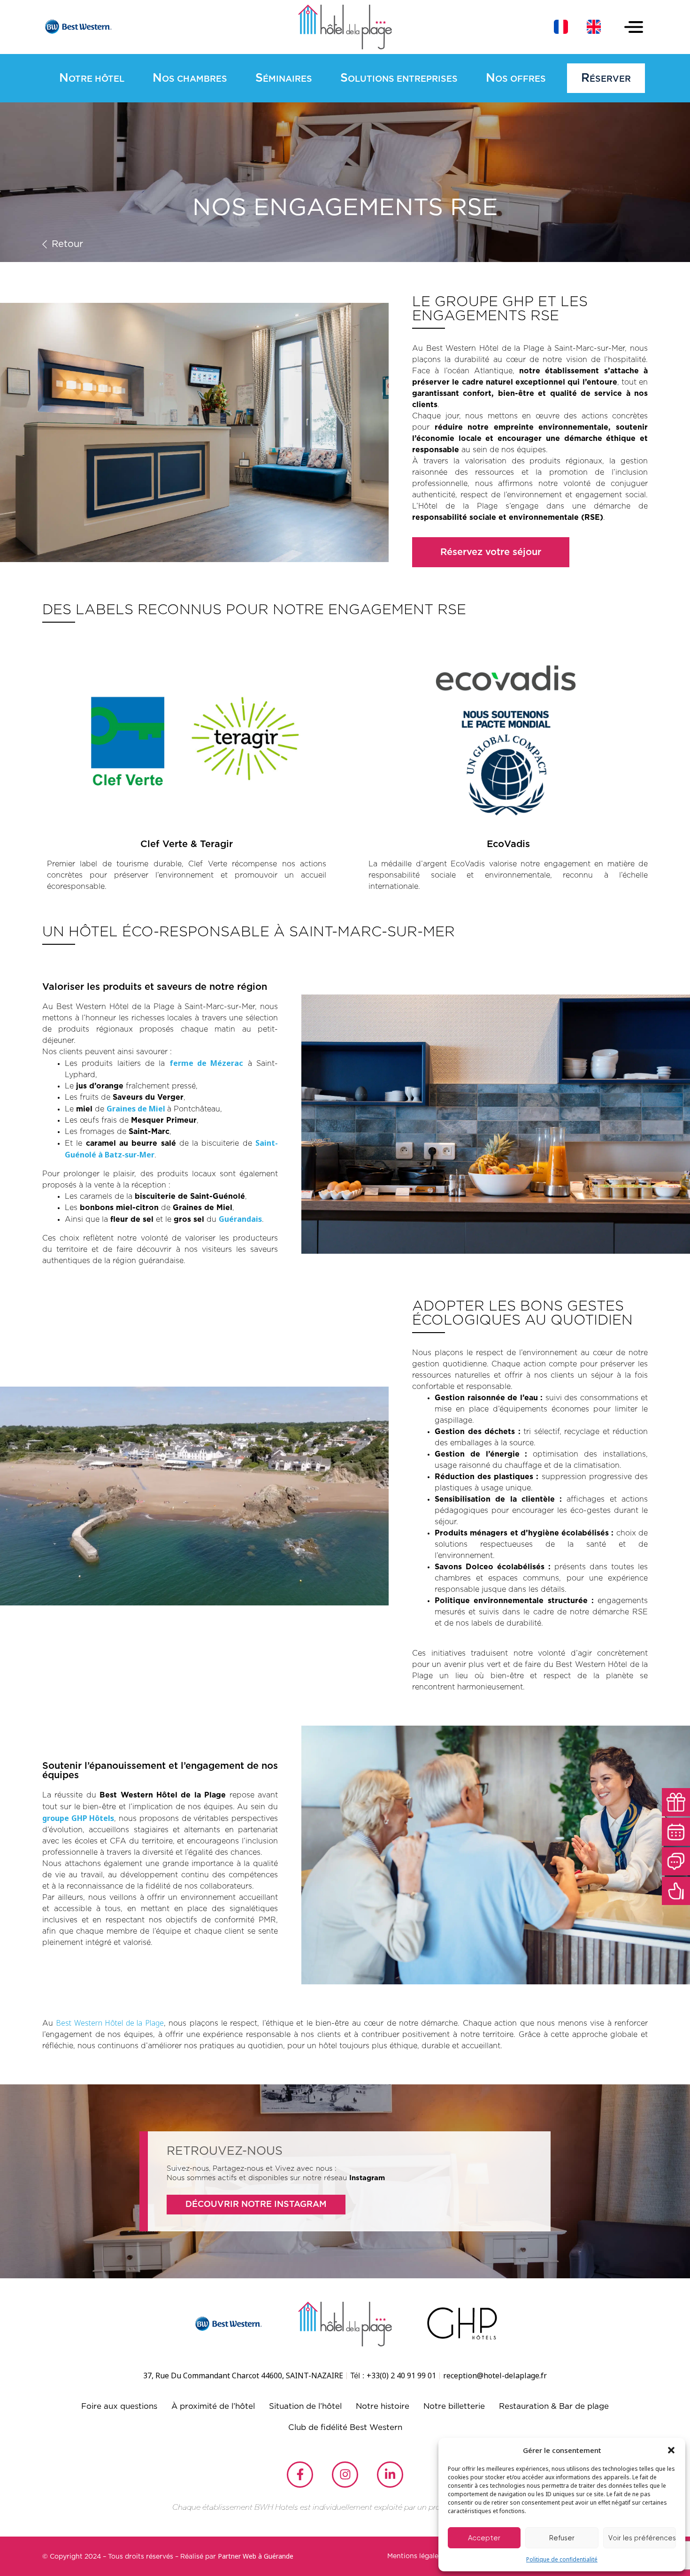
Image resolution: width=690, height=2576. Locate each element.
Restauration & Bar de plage (554, 2406)
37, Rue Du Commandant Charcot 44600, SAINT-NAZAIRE (243, 2375)
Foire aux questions (119, 2406)
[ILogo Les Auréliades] (345, 2324)
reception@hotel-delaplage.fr (495, 2375)
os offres (516, 78)
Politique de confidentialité (562, 2559)
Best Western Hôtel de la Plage (110, 2023)
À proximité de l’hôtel (213, 2406)
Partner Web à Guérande (256, 2556)
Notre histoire (383, 2406)
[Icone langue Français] (561, 27)
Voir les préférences (642, 2538)
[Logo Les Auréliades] (345, 27)
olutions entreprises (399, 78)
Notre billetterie (454, 2406)
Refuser (562, 2538)
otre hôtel (92, 78)
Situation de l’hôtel (305, 2406)
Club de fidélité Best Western (345, 2427)
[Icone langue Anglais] (594, 27)
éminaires (284, 78)
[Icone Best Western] (77, 27)
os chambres (190, 78)
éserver (606, 78)
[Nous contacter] (676, 1861)
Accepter (484, 2538)
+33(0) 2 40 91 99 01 (401, 2375)
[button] (671, 2450)
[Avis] (676, 1891)
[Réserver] (676, 1832)
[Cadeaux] (676, 1802)
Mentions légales (414, 2556)
